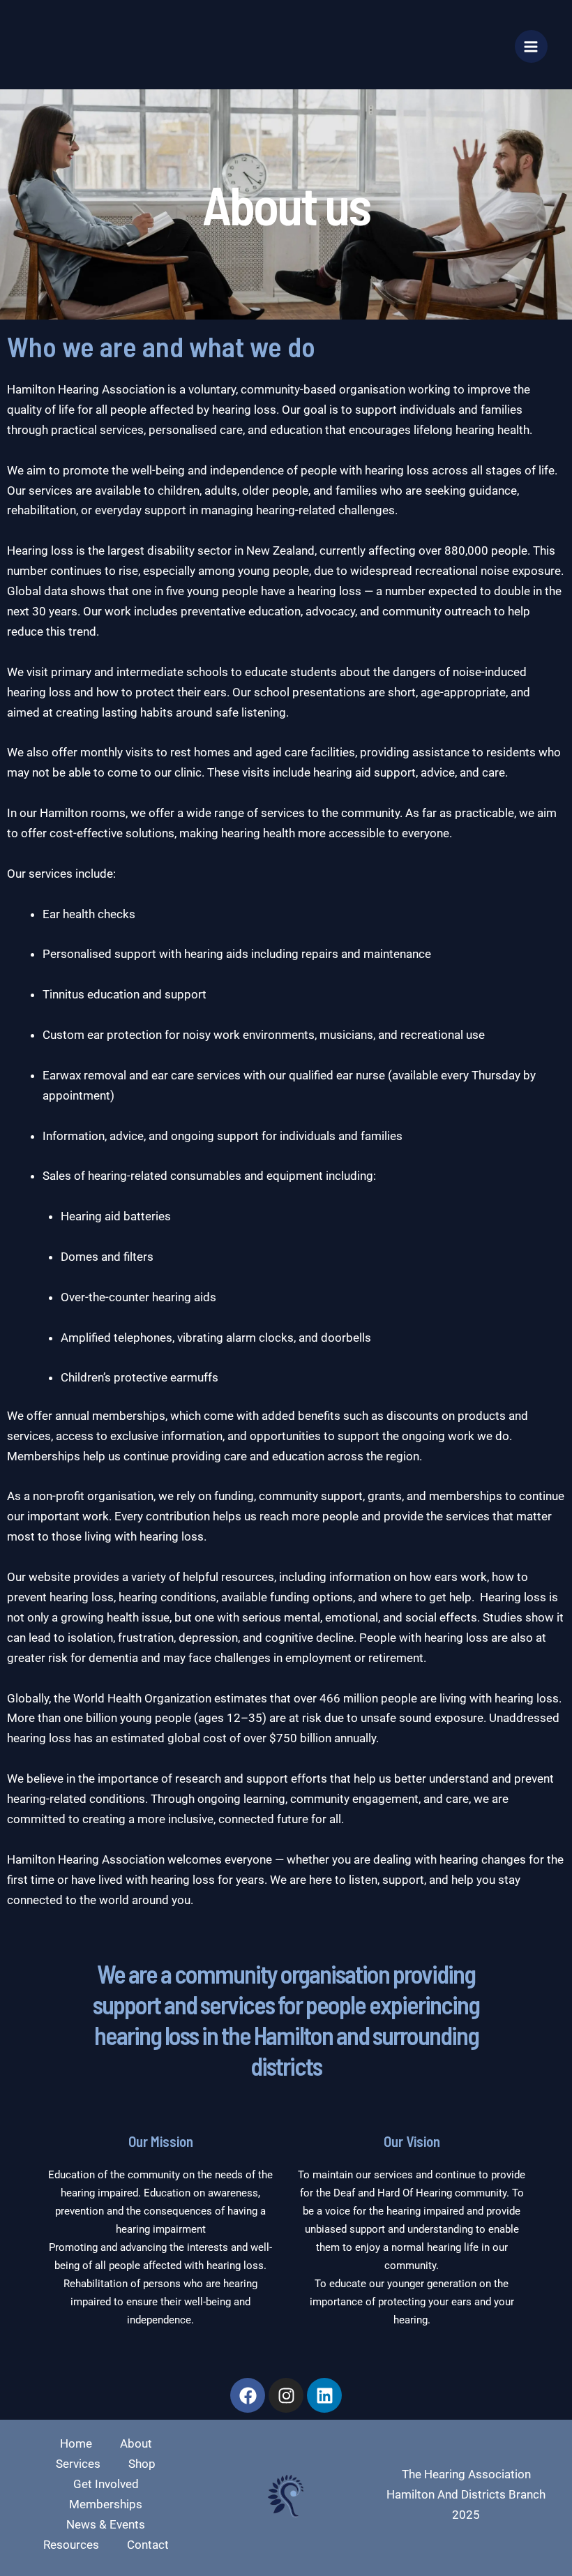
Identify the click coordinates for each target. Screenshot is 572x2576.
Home (76, 2443)
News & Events (106, 2524)
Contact (148, 2545)
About (136, 2443)
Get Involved (106, 2484)
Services (78, 2464)
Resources (71, 2545)
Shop (142, 2464)
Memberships (106, 2504)
